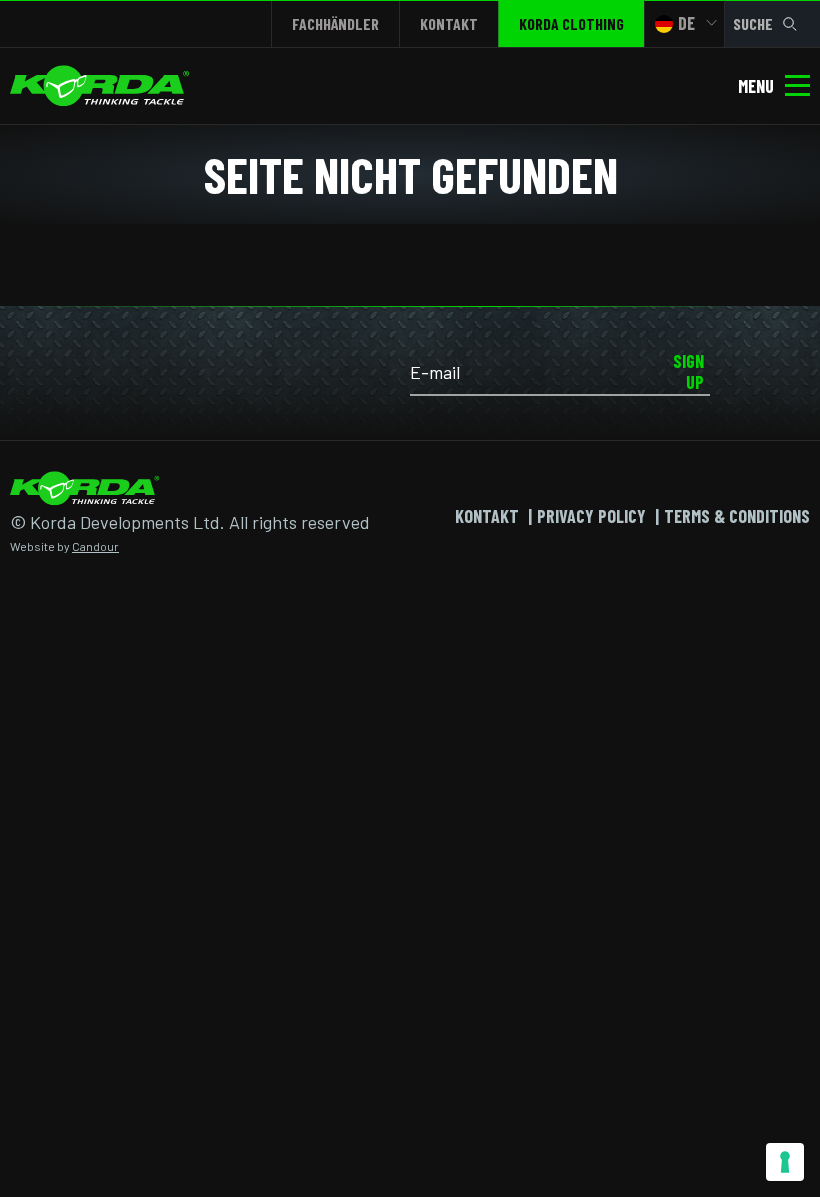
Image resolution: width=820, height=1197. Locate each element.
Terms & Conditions (737, 516)
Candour (95, 546)
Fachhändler (335, 23)
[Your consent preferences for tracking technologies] (785, 1162)
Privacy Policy (591, 516)
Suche (753, 23)
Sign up (688, 371)
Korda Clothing (571, 23)
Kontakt (449, 23)
